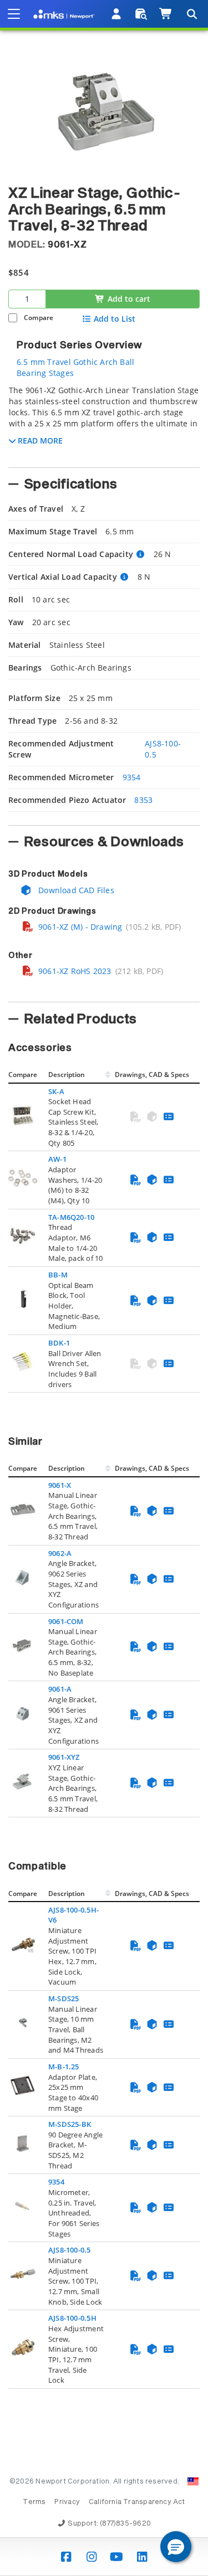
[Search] (191, 14)
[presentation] (104, 1288)
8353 (143, 800)
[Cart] (166, 14)
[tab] (104, 423)
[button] (176, 2547)
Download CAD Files (75, 890)
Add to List (115, 319)
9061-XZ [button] (67, 245)
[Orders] (141, 14)
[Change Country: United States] (193, 2481)
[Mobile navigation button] (14, 14)
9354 (132, 777)
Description (67, 1075)
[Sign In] (117, 14)
